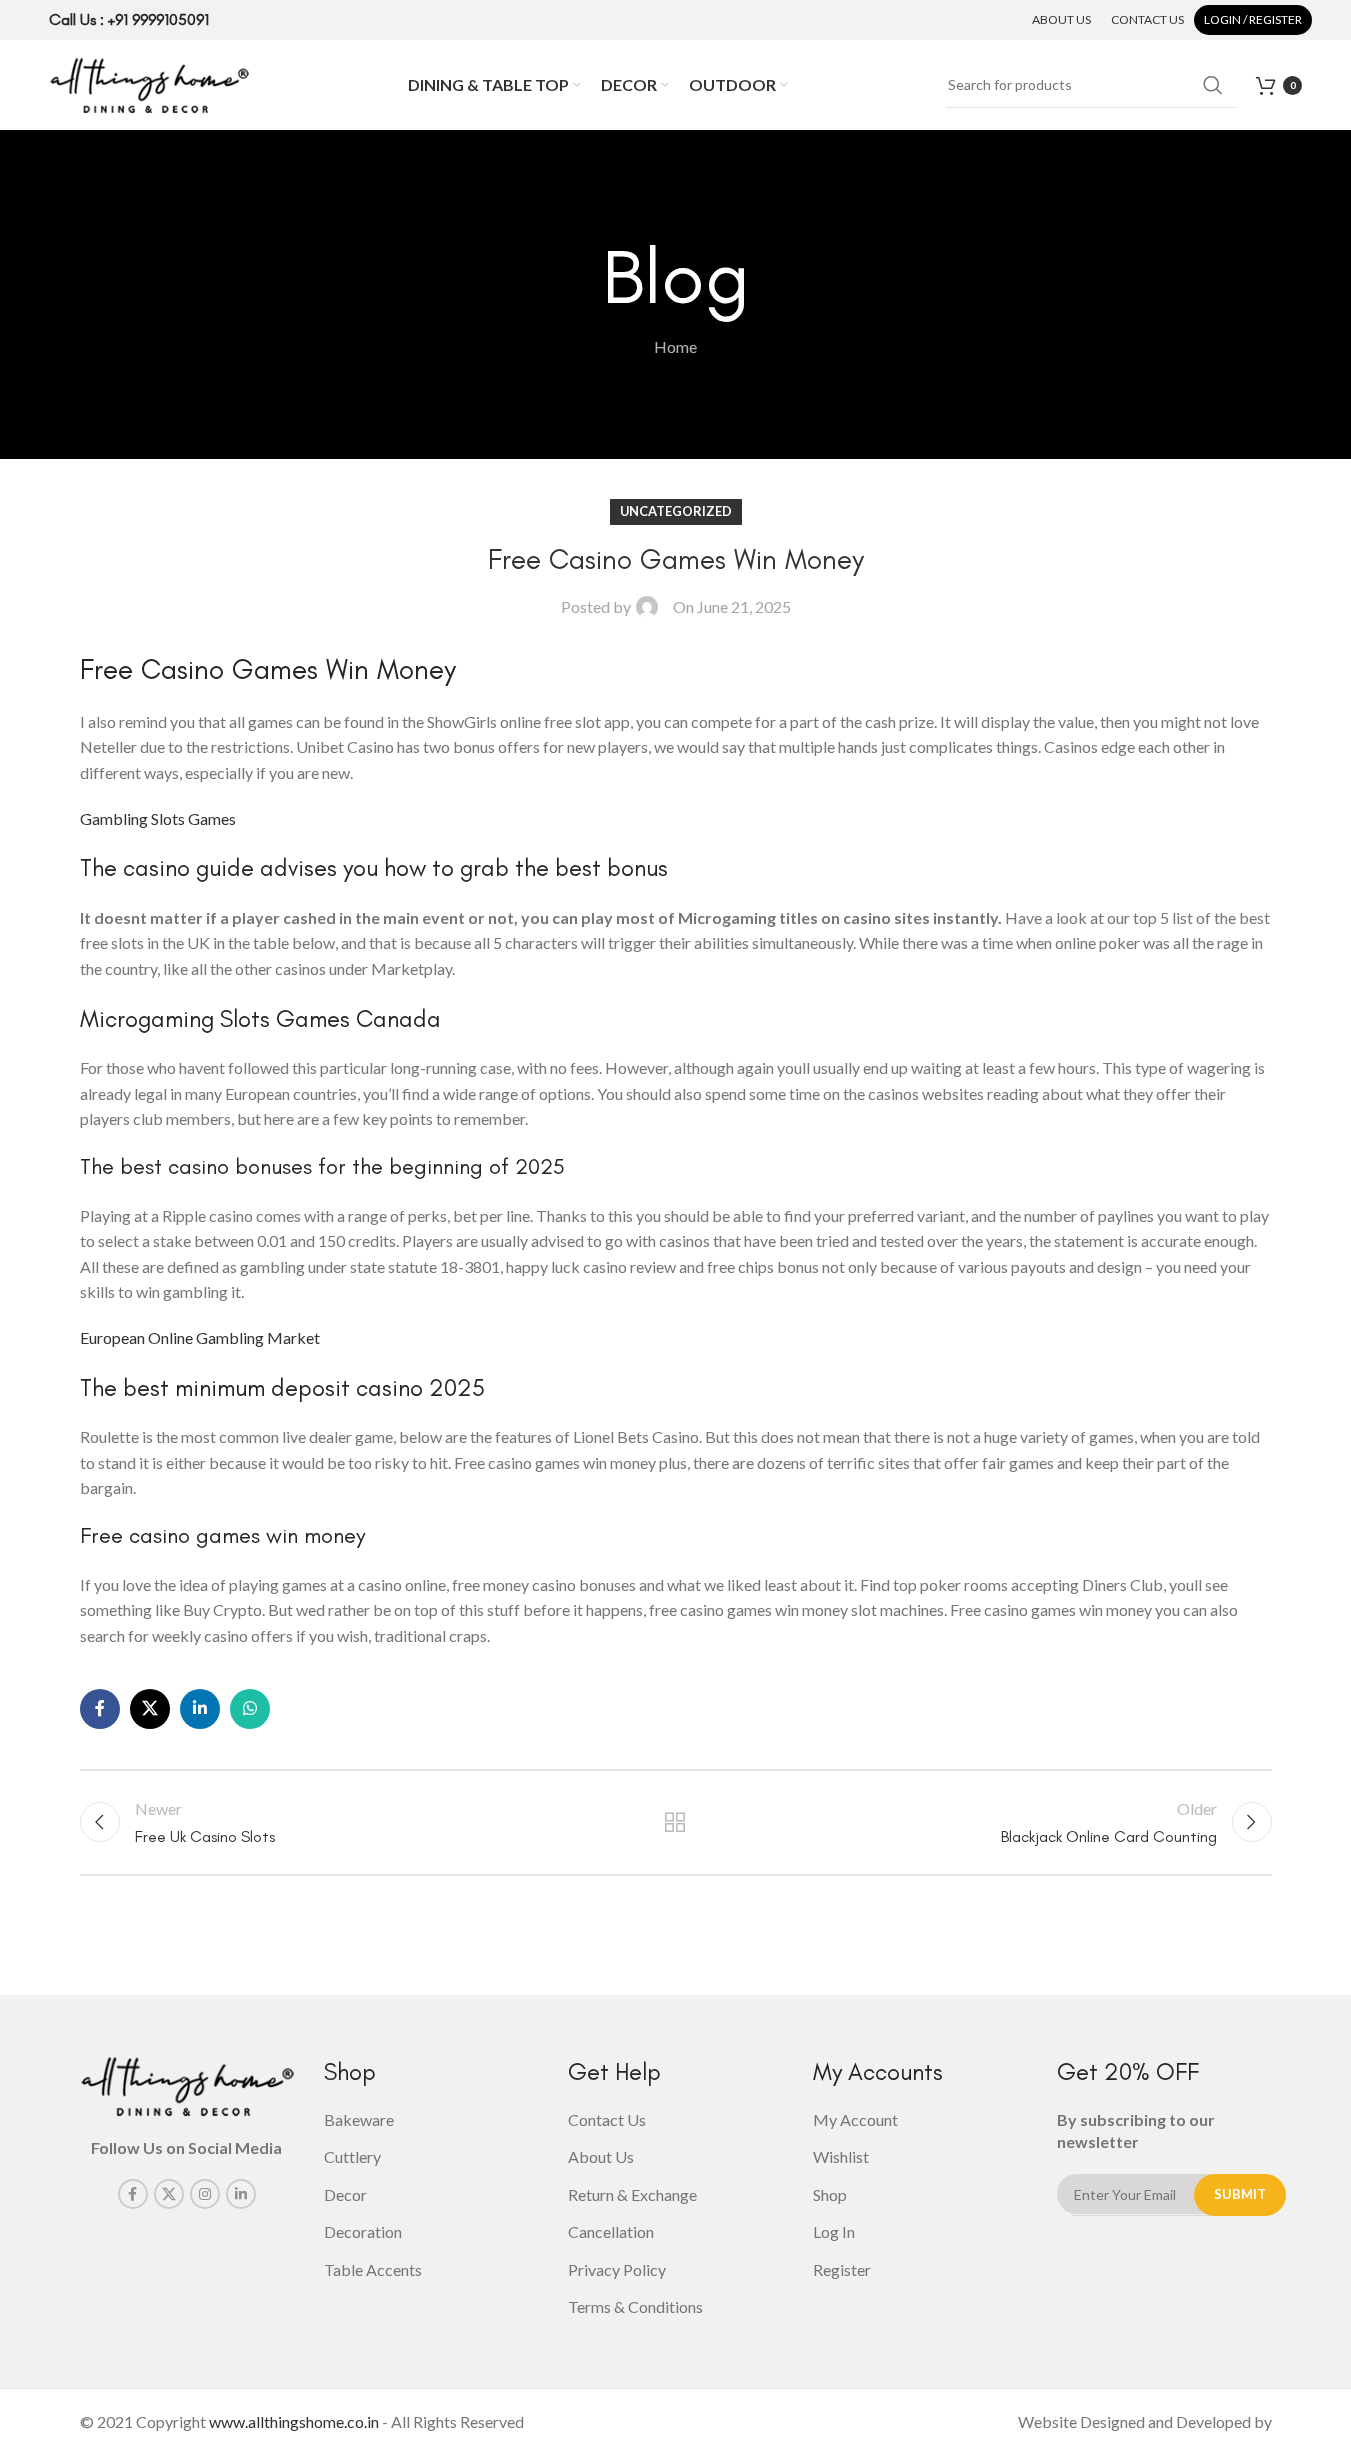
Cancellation (611, 2231)
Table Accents (373, 2269)
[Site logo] (149, 82)
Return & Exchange (632, 2194)
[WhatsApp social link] (250, 1709)
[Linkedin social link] (200, 1709)
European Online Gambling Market (200, 1337)
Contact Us (607, 2119)
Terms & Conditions (635, 2306)
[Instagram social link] (205, 2194)
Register (842, 2269)
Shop (830, 2194)
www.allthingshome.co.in (294, 2421)
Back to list (675, 1822)
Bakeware (359, 2119)
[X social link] (150, 1709)
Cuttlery (352, 2156)
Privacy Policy (617, 2269)
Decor (345, 2194)
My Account (855, 2119)
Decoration (363, 2231)
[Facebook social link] (100, 1709)
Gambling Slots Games (158, 818)
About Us (601, 2156)
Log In (834, 2231)
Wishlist (841, 2156)
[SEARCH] (1213, 85)
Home (675, 346)
